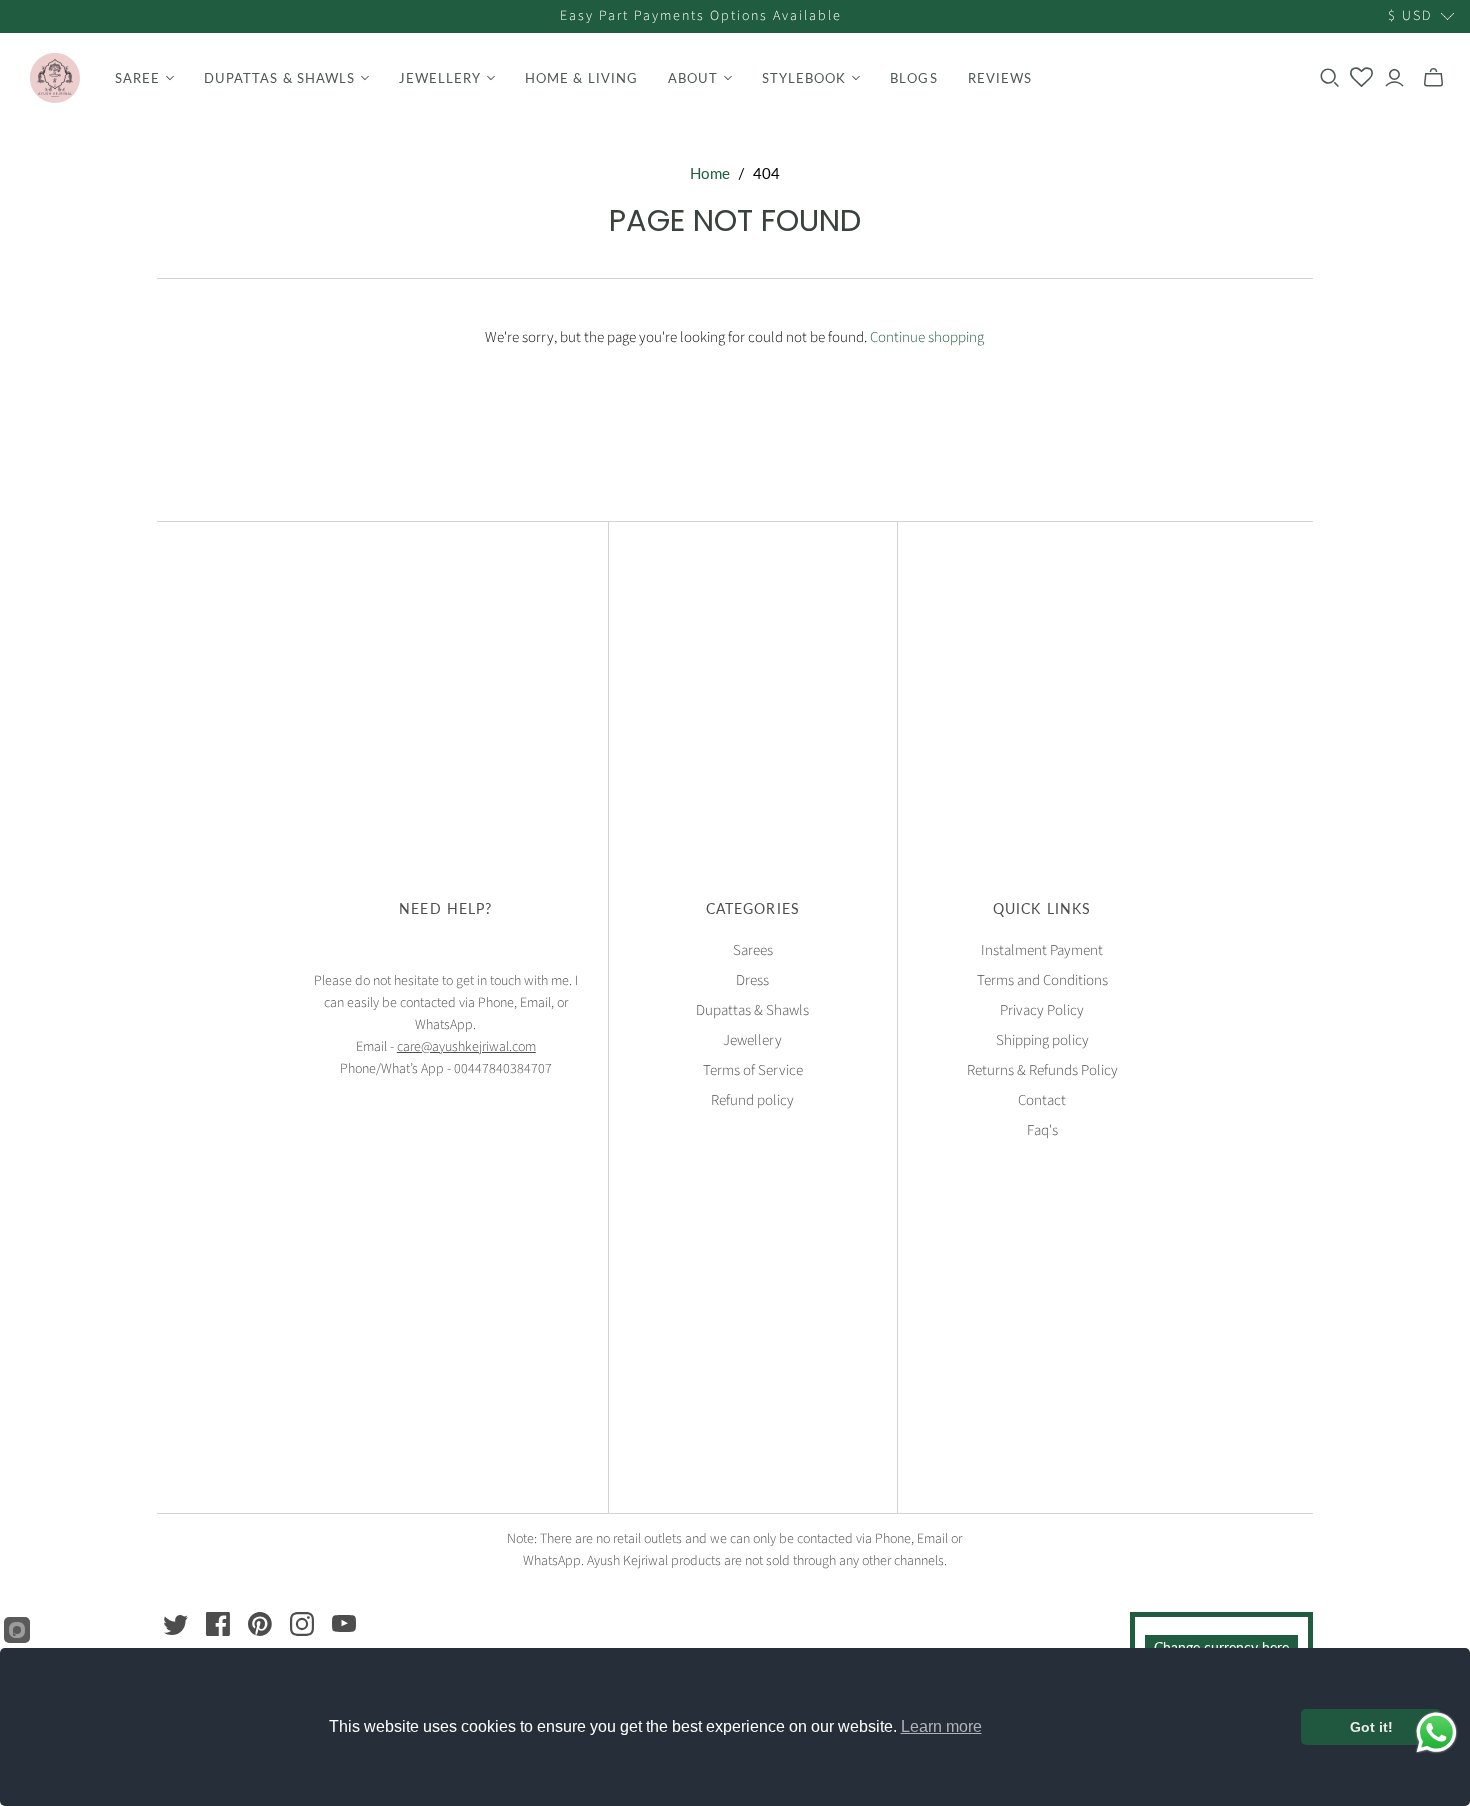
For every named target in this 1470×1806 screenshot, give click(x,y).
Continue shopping (927, 337)
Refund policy (752, 1100)
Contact (1042, 1100)
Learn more (941, 1726)
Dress (752, 980)
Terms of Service (753, 1070)
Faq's (1042, 1130)
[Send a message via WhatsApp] (1436, 1732)
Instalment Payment (1042, 950)
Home (710, 173)
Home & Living (581, 78)
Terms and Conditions (1042, 980)
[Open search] (1330, 78)
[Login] (1394, 78)
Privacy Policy (1042, 1010)
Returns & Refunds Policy (1042, 1070)
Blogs (913, 78)
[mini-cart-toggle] (1433, 78)
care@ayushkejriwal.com (466, 1047)
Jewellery (752, 1040)
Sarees (753, 950)
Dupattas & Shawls (752, 1010)
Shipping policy (1042, 1040)
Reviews (1000, 78)
